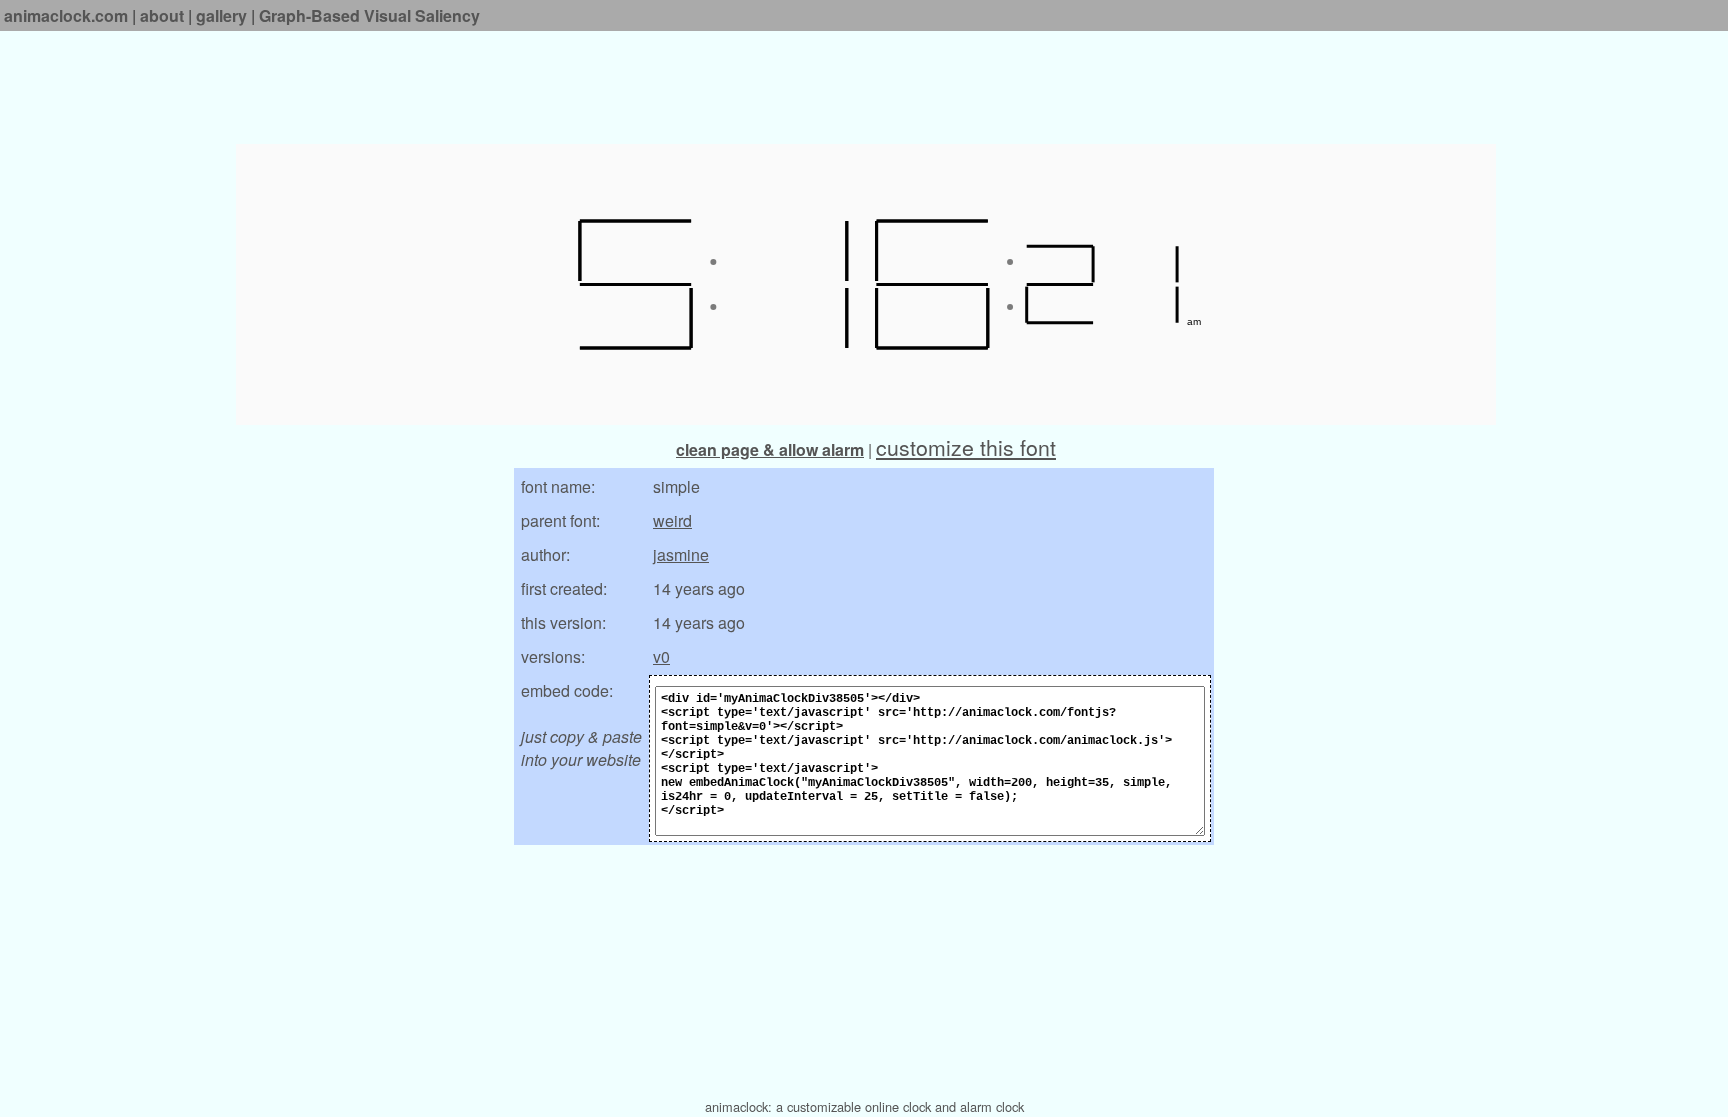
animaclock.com (66, 15)
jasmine (681, 554)
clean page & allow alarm (770, 449)
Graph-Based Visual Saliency (369, 15)
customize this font (966, 447)
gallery (221, 15)
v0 (661, 656)
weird (672, 520)
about (162, 15)
